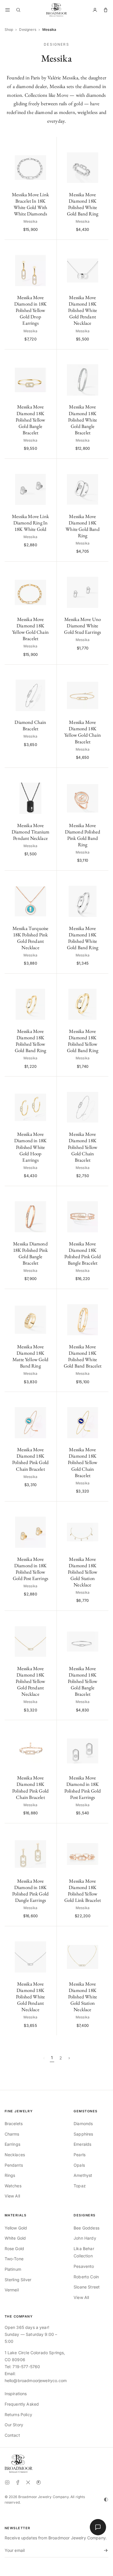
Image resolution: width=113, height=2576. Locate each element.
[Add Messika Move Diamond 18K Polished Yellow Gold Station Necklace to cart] (101, 1509)
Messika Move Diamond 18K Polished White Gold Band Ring (83, 204)
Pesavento (84, 2266)
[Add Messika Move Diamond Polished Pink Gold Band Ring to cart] (101, 775)
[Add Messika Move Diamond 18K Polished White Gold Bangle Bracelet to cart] (101, 357)
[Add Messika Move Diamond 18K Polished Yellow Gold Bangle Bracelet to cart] (49, 357)
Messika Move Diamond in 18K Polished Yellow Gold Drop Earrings (30, 310)
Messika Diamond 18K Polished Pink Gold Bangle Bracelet (31, 1253)
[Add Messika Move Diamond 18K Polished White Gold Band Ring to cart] (101, 144)
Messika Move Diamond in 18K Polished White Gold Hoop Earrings (30, 1147)
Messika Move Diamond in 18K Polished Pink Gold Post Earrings (83, 1787)
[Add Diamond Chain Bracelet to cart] (49, 672)
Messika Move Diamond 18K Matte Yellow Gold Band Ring (30, 1356)
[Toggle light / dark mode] (106, 2500)
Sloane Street (87, 2287)
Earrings (12, 2144)
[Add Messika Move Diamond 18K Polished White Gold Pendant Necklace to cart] (101, 247)
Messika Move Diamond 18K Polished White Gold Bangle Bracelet (83, 419)
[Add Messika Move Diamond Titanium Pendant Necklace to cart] (49, 775)
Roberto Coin (86, 2277)
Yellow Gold (16, 2228)
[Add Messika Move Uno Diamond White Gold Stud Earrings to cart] (101, 569)
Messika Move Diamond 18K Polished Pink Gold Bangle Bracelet (83, 1253)
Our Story (14, 2425)
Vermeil (12, 2290)
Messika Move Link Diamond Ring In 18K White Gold (30, 523)
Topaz (80, 2186)
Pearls (80, 2155)
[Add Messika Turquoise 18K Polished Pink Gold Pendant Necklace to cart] (49, 878)
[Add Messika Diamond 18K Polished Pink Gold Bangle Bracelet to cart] (49, 1194)
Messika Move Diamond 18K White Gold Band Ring (83, 526)
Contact (12, 2435)
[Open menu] (8, 10)
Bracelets (14, 2124)
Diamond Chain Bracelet (30, 725)
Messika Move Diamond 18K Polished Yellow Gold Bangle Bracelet (31, 419)
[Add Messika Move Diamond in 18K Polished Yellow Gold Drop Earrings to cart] (49, 247)
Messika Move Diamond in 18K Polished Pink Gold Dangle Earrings (30, 1891)
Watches (13, 2186)
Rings (10, 2175)
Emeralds (82, 2144)
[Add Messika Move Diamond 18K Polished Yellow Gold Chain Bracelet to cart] (101, 1084)
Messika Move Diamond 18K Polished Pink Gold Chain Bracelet (30, 1459)
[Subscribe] (105, 2550)
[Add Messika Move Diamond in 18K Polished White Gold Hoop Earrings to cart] (49, 1084)
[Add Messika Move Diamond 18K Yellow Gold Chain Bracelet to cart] (49, 569)
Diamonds (83, 2124)
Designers (28, 30)
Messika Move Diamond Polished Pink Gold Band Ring (83, 835)
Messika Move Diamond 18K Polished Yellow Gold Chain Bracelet (83, 1147)
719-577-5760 (26, 2367)
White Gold (15, 2238)
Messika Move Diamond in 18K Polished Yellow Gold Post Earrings (30, 1569)
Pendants (14, 2165)
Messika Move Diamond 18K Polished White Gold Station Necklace (83, 1997)
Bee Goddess (86, 2228)
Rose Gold (14, 2249)
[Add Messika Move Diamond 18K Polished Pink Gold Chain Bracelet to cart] (49, 1399)
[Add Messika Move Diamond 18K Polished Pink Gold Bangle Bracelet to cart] (101, 1194)
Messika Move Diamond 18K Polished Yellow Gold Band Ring (30, 1041)
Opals (79, 2165)
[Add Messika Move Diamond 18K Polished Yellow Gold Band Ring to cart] (49, 981)
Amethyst (83, 2175)
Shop (9, 30)
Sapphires (83, 2134)
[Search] (18, 10)
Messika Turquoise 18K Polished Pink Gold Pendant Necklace (31, 938)
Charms (12, 2134)
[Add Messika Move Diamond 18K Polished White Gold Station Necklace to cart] (101, 1934)
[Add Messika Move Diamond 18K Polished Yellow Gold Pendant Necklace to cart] (49, 1618)
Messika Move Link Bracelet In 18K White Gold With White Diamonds (30, 204)
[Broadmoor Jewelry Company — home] (19, 2463)
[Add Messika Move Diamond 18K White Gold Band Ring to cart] (101, 466)
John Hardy (85, 2238)
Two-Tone (14, 2259)
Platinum (13, 2269)
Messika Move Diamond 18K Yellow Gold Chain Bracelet (30, 629)
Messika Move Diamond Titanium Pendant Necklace (31, 832)
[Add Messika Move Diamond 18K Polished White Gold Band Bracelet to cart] (101, 1296)
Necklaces (15, 2155)
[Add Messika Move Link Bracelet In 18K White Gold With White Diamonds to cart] (49, 144)
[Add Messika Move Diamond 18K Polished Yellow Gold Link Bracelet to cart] (101, 1831)
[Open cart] (106, 10)
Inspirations (16, 2394)
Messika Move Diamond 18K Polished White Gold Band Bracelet (83, 1356)
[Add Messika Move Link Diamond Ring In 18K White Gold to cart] (49, 466)
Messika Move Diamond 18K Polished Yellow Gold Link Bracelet (83, 1891)
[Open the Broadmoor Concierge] (98, 2527)
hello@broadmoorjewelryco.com (36, 2380)
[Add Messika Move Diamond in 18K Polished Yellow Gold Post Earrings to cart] (49, 1509)
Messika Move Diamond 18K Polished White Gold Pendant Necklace (83, 310)
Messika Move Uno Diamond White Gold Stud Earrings (82, 626)
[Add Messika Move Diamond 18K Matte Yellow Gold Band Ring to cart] (49, 1296)
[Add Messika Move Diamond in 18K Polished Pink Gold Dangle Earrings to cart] (49, 1831)
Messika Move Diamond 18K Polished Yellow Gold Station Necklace (83, 1572)
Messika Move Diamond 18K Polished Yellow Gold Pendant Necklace (31, 1681)
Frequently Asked (22, 2404)
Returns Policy (18, 2415)
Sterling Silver (18, 2280)
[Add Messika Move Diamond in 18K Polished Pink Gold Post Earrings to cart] (101, 1728)
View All (12, 2196)
